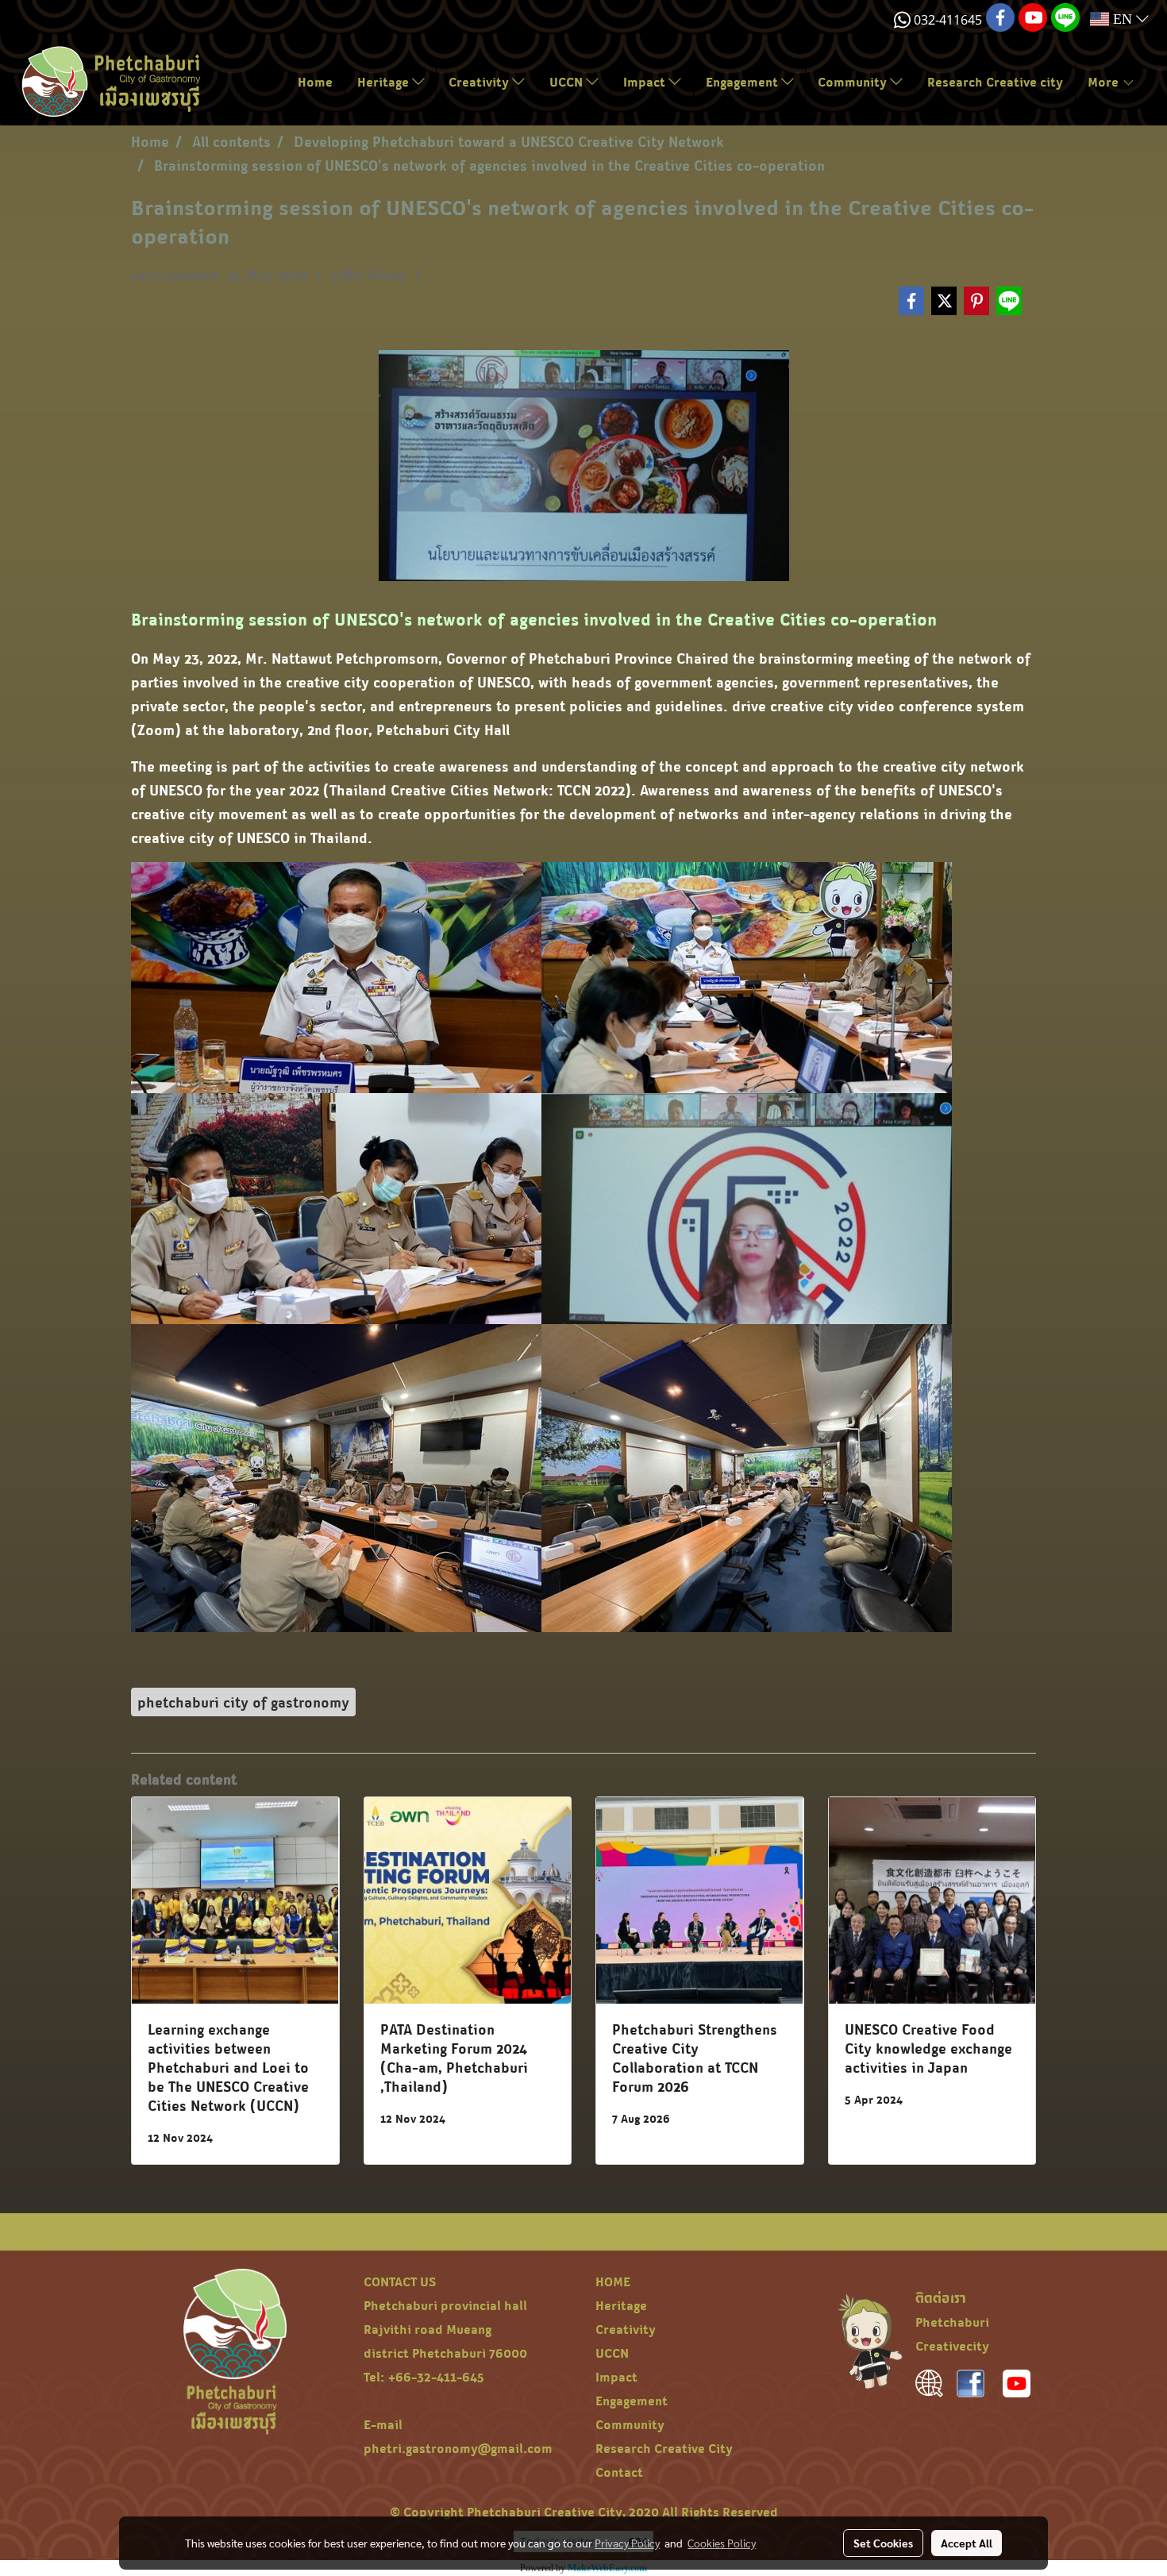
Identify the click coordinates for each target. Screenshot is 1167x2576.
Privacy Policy (627, 2543)
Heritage (385, 82)
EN (1123, 19)
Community (854, 82)
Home (315, 82)
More (1105, 82)
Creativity (480, 82)
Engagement (743, 82)
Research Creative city (995, 82)
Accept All (967, 2543)
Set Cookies (883, 2543)
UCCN (568, 82)
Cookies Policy (722, 2543)
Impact (646, 82)
